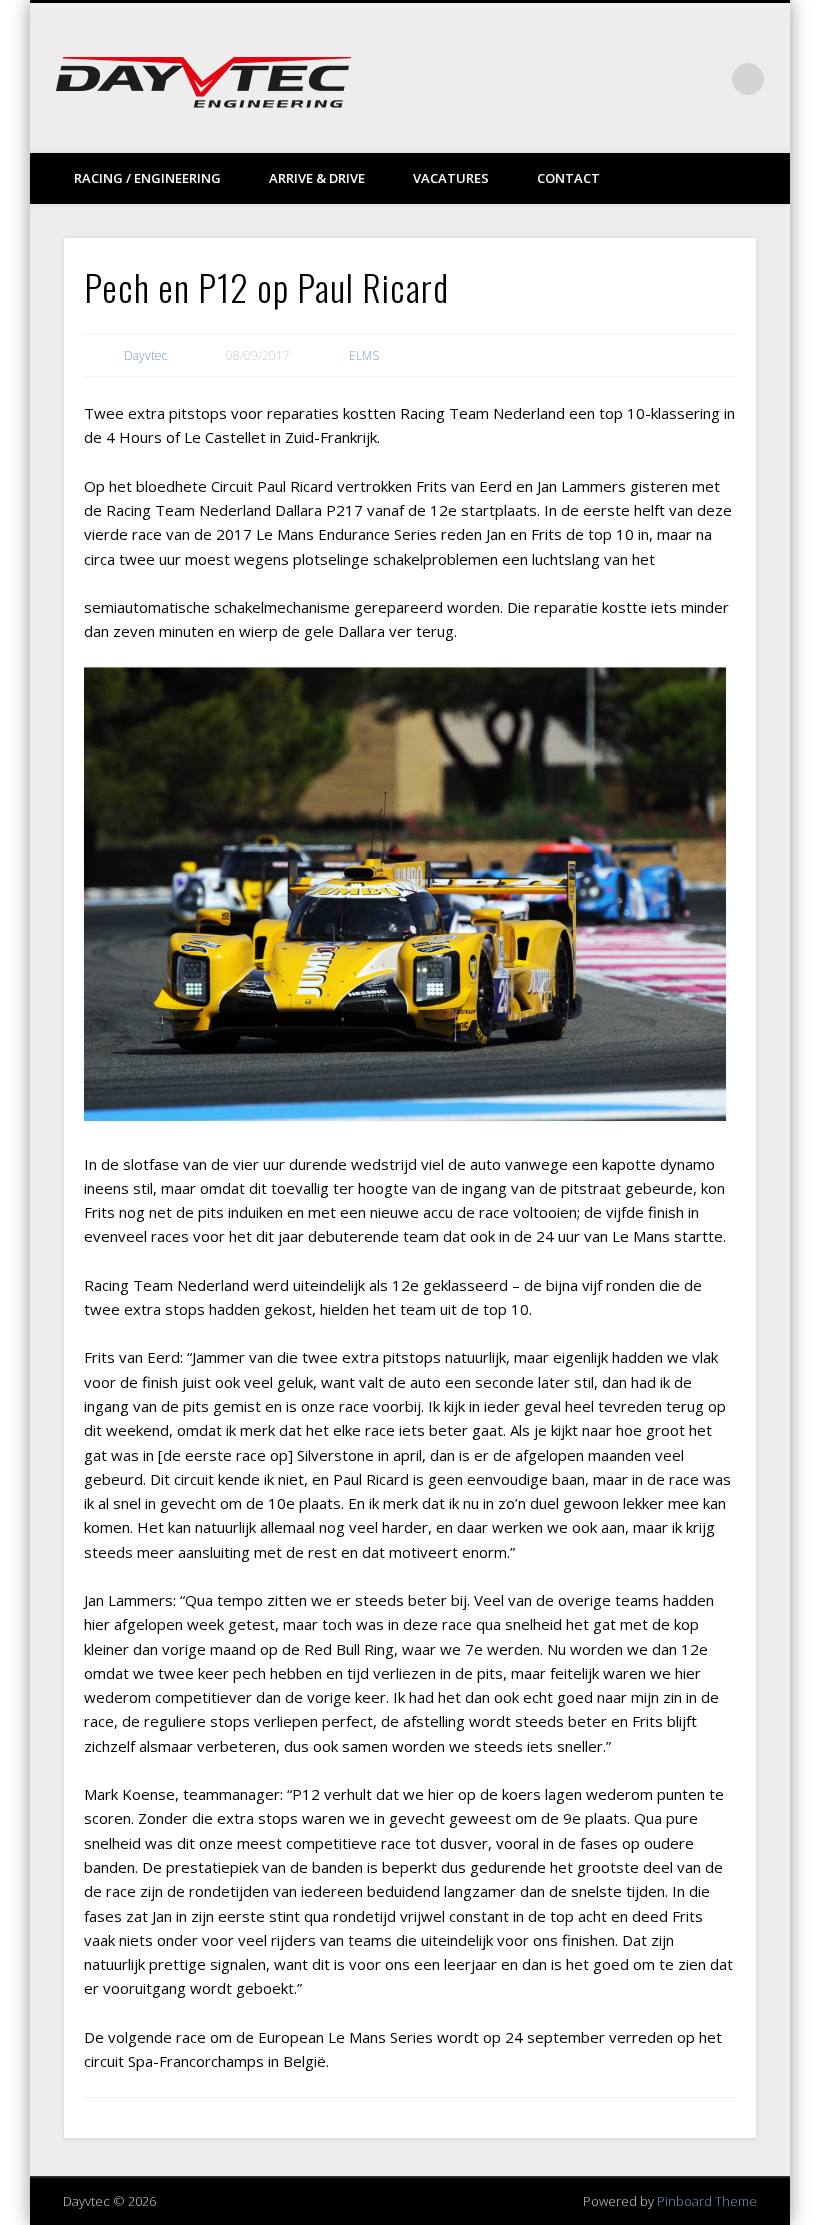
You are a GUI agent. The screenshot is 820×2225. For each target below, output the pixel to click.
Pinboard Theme (707, 2201)
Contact (568, 178)
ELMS (364, 355)
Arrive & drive (317, 178)
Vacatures (451, 178)
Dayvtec (145, 355)
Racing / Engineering (147, 178)
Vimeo (666, 79)
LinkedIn (707, 79)
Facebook (625, 79)
